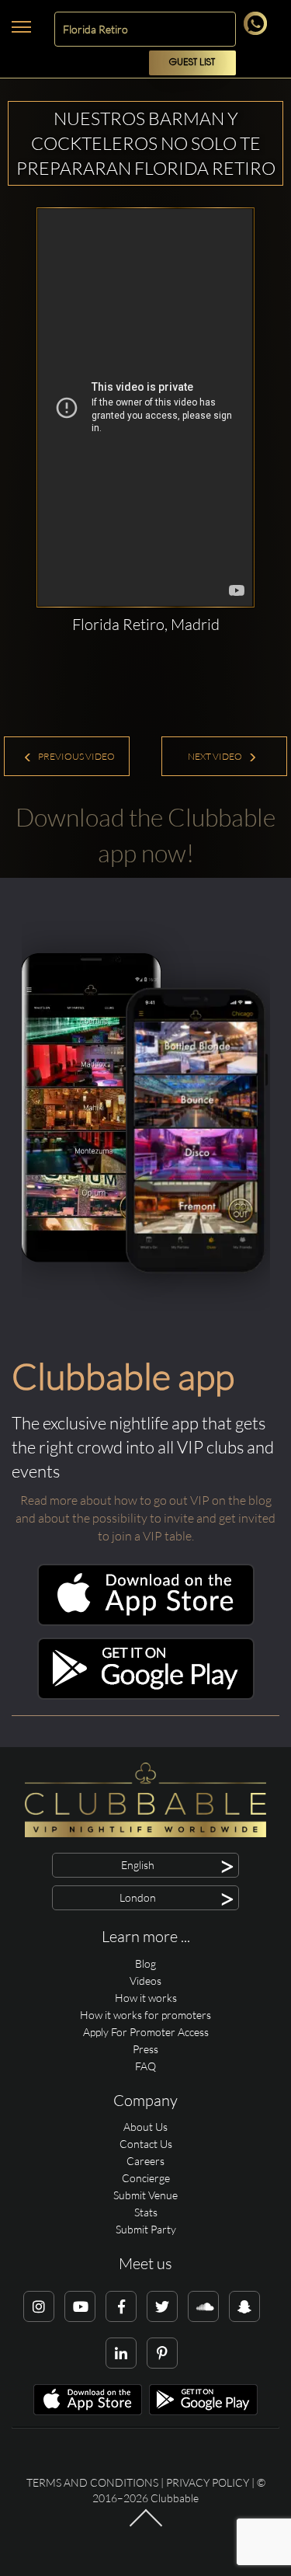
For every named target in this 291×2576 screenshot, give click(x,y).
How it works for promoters (145, 2015)
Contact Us (146, 2144)
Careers (145, 2161)
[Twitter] (162, 2306)
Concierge (146, 2178)
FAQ (145, 2066)
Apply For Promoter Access (146, 2032)
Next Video (216, 756)
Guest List (192, 63)
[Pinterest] (162, 2353)
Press (145, 2049)
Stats (146, 2212)
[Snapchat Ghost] (244, 2306)
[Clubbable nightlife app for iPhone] (146, 1622)
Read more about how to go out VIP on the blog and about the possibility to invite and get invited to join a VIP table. (145, 1518)
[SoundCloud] (203, 2306)
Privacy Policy (208, 2482)
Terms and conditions (92, 2482)
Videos (145, 1981)
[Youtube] (80, 2306)
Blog (145, 1963)
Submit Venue (145, 2195)
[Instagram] (39, 2306)
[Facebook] (121, 2306)
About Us (145, 2127)
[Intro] (145, 2526)
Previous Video (76, 756)
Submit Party (146, 2229)
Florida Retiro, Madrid (146, 624)
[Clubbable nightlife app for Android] (146, 1695)
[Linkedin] (121, 2353)
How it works (146, 1998)
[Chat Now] (258, 31)
